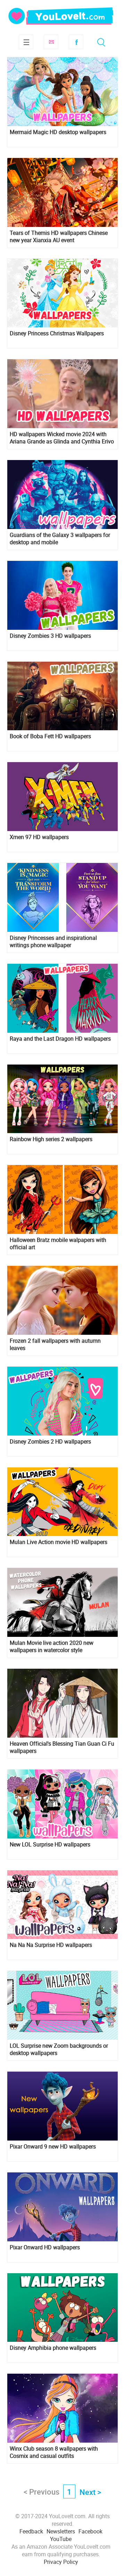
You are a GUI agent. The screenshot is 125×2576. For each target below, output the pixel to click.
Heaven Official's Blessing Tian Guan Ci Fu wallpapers (62, 1747)
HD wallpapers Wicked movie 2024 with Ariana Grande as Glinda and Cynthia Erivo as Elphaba (62, 438)
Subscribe (51, 42)
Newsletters (61, 2531)
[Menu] (26, 42)
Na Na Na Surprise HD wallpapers (51, 1945)
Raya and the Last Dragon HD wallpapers (60, 1039)
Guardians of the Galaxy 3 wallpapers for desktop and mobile (60, 539)
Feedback (31, 2531)
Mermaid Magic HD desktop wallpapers (58, 132)
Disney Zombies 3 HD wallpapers (50, 636)
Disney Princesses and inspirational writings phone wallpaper (53, 942)
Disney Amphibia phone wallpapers (53, 2348)
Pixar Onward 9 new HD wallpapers (53, 2147)
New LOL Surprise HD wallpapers (50, 1845)
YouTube (61, 2539)
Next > (90, 2492)
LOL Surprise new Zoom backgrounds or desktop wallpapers (59, 2049)
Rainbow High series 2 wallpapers (51, 1139)
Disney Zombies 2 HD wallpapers (50, 1442)
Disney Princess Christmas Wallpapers (57, 333)
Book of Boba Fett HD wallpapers (50, 736)
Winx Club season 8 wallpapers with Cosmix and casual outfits (54, 2452)
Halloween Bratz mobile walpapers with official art (58, 1244)
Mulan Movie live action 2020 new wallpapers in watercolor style (52, 1647)
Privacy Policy (61, 2562)
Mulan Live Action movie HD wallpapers (59, 1542)
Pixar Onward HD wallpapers (45, 2247)
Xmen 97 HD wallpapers (39, 837)
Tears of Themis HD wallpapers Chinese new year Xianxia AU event (59, 237)
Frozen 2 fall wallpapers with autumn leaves (55, 1344)
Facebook (76, 42)
